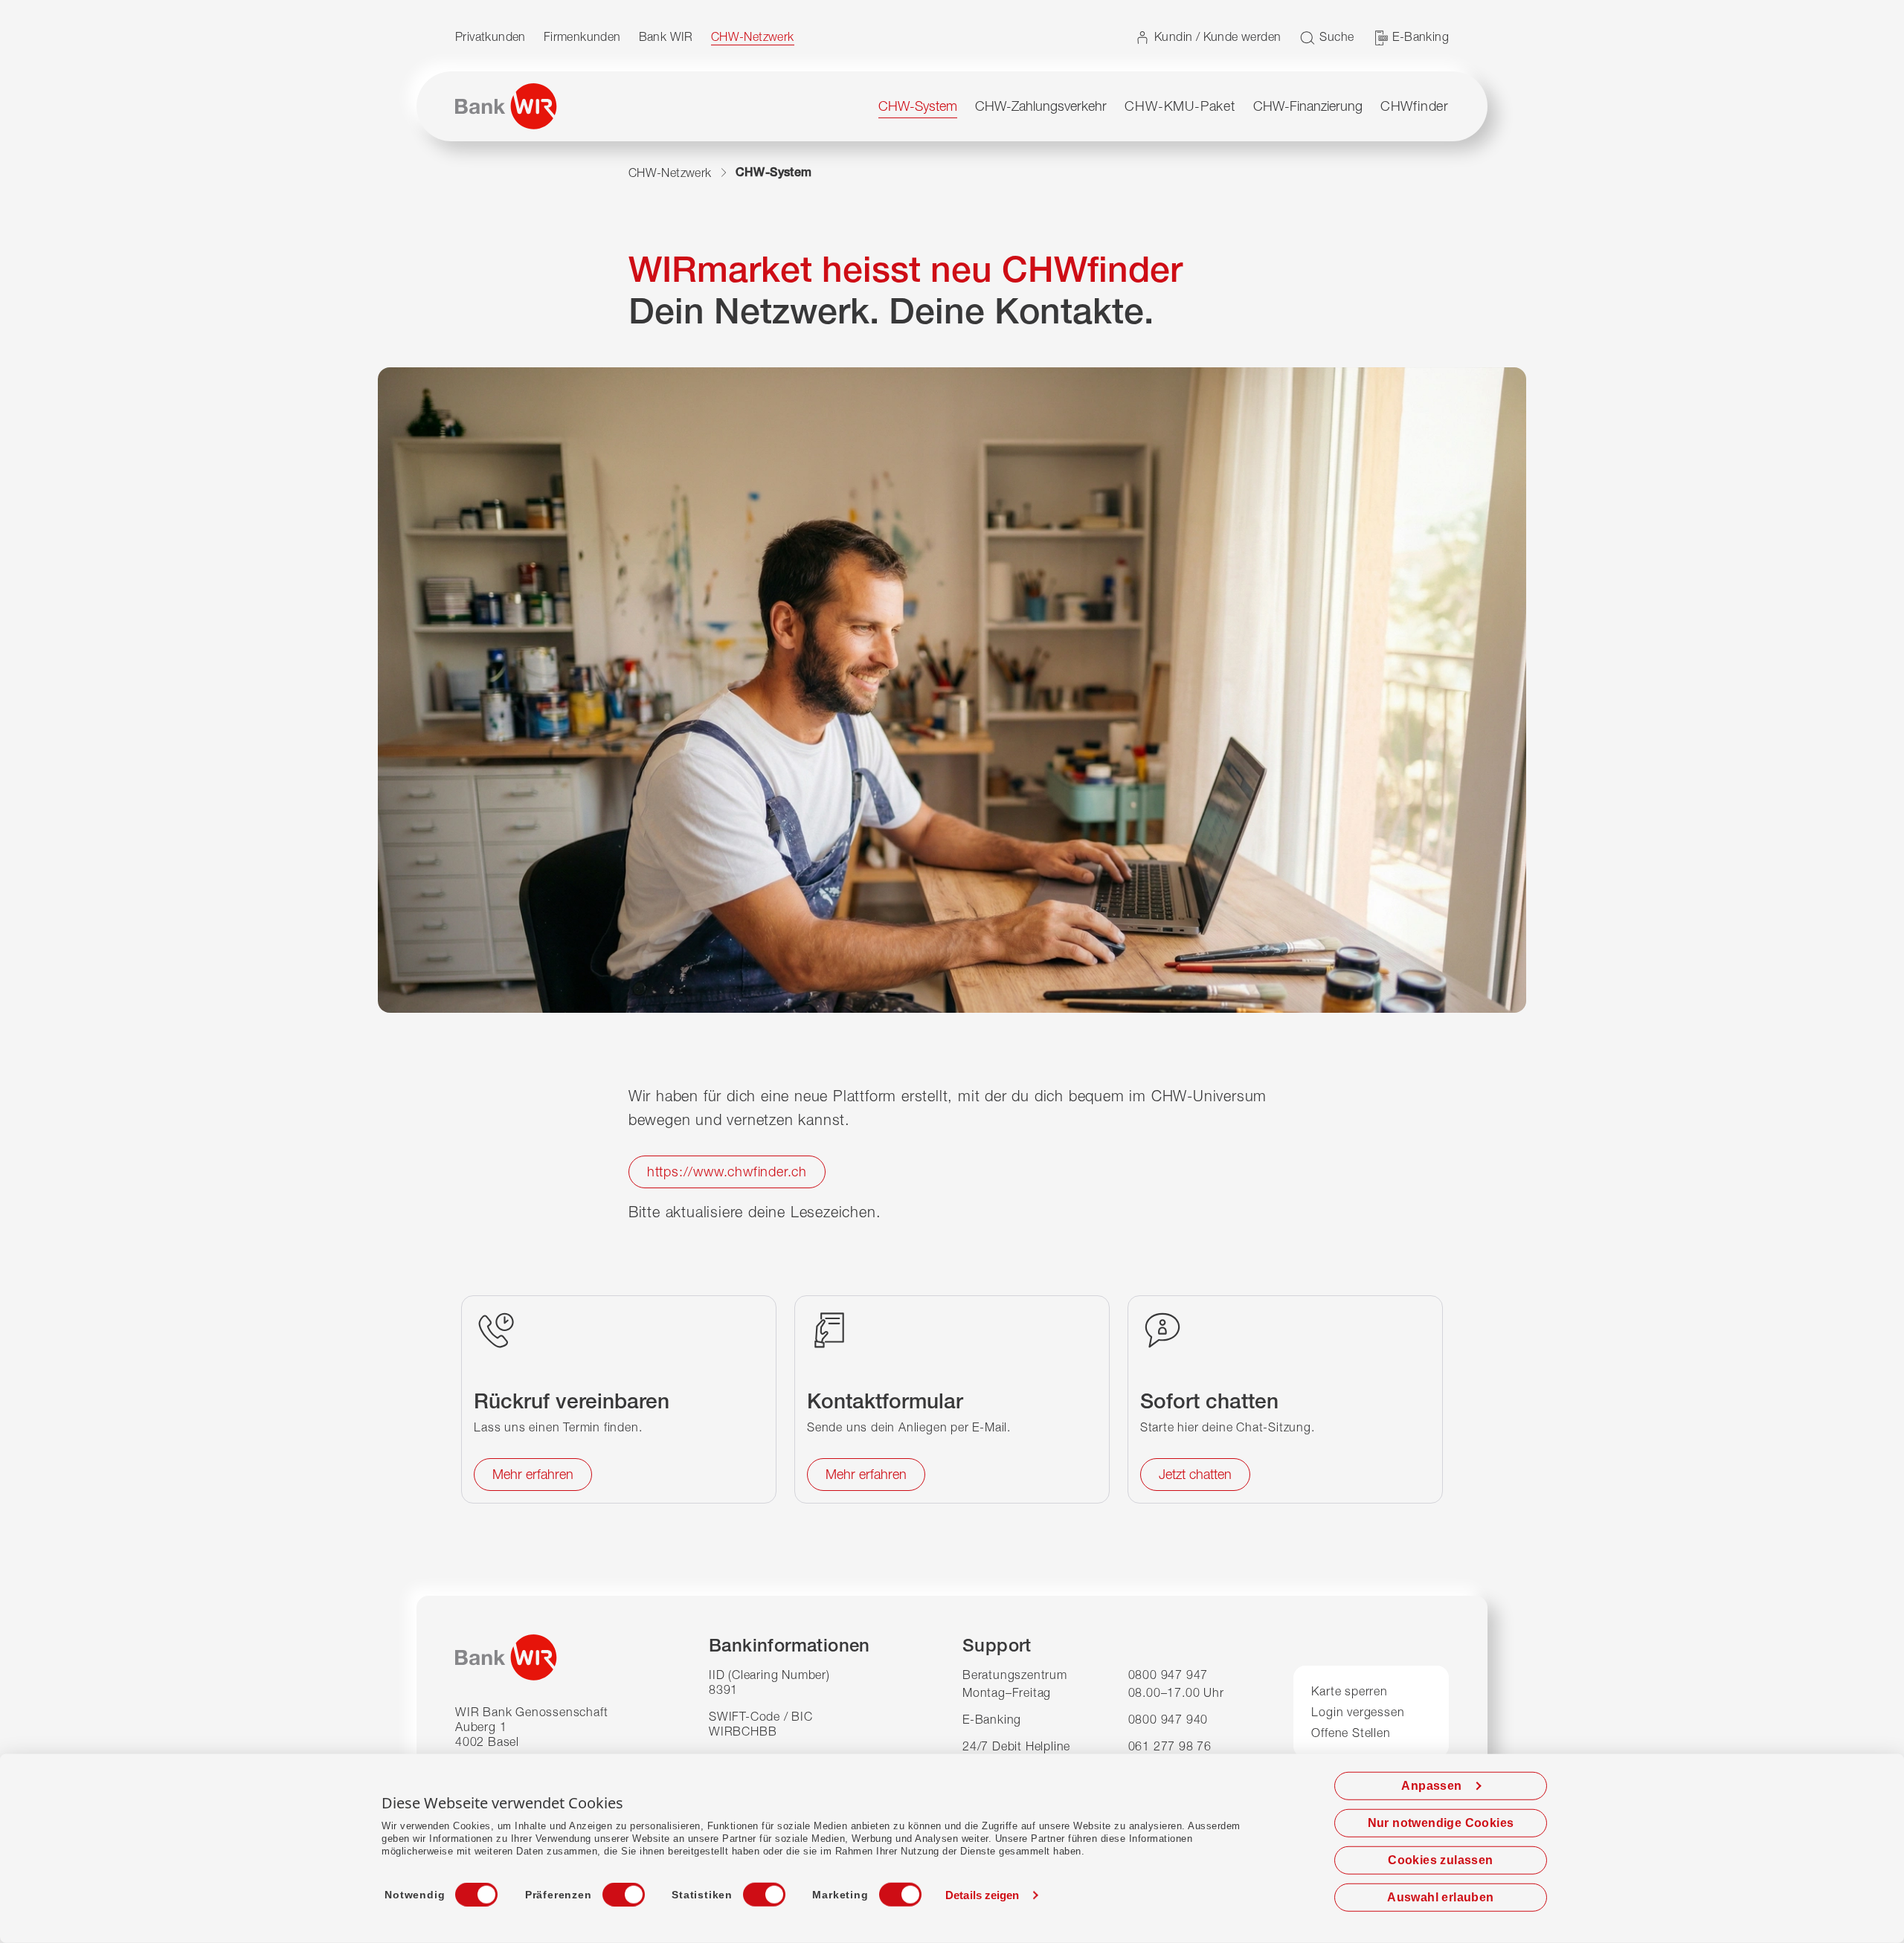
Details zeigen (982, 1895)
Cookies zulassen (1440, 1860)
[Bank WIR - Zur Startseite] (506, 106)
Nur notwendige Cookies (1441, 1823)
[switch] (610, 1890)
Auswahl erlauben (1440, 1897)
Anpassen (1431, 1786)
